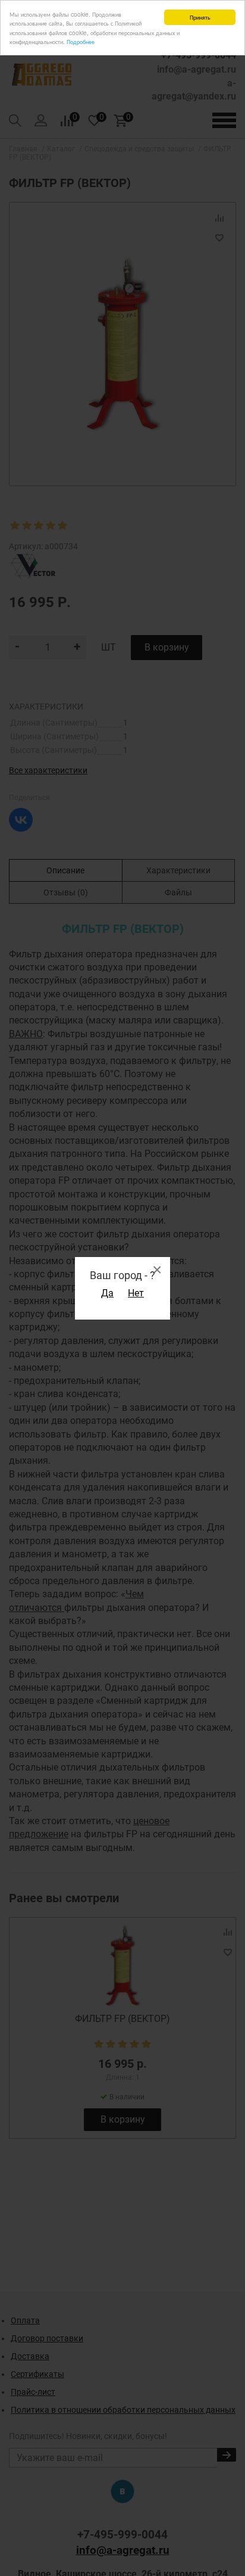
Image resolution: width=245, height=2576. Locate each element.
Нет (136, 1293)
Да (107, 1293)
